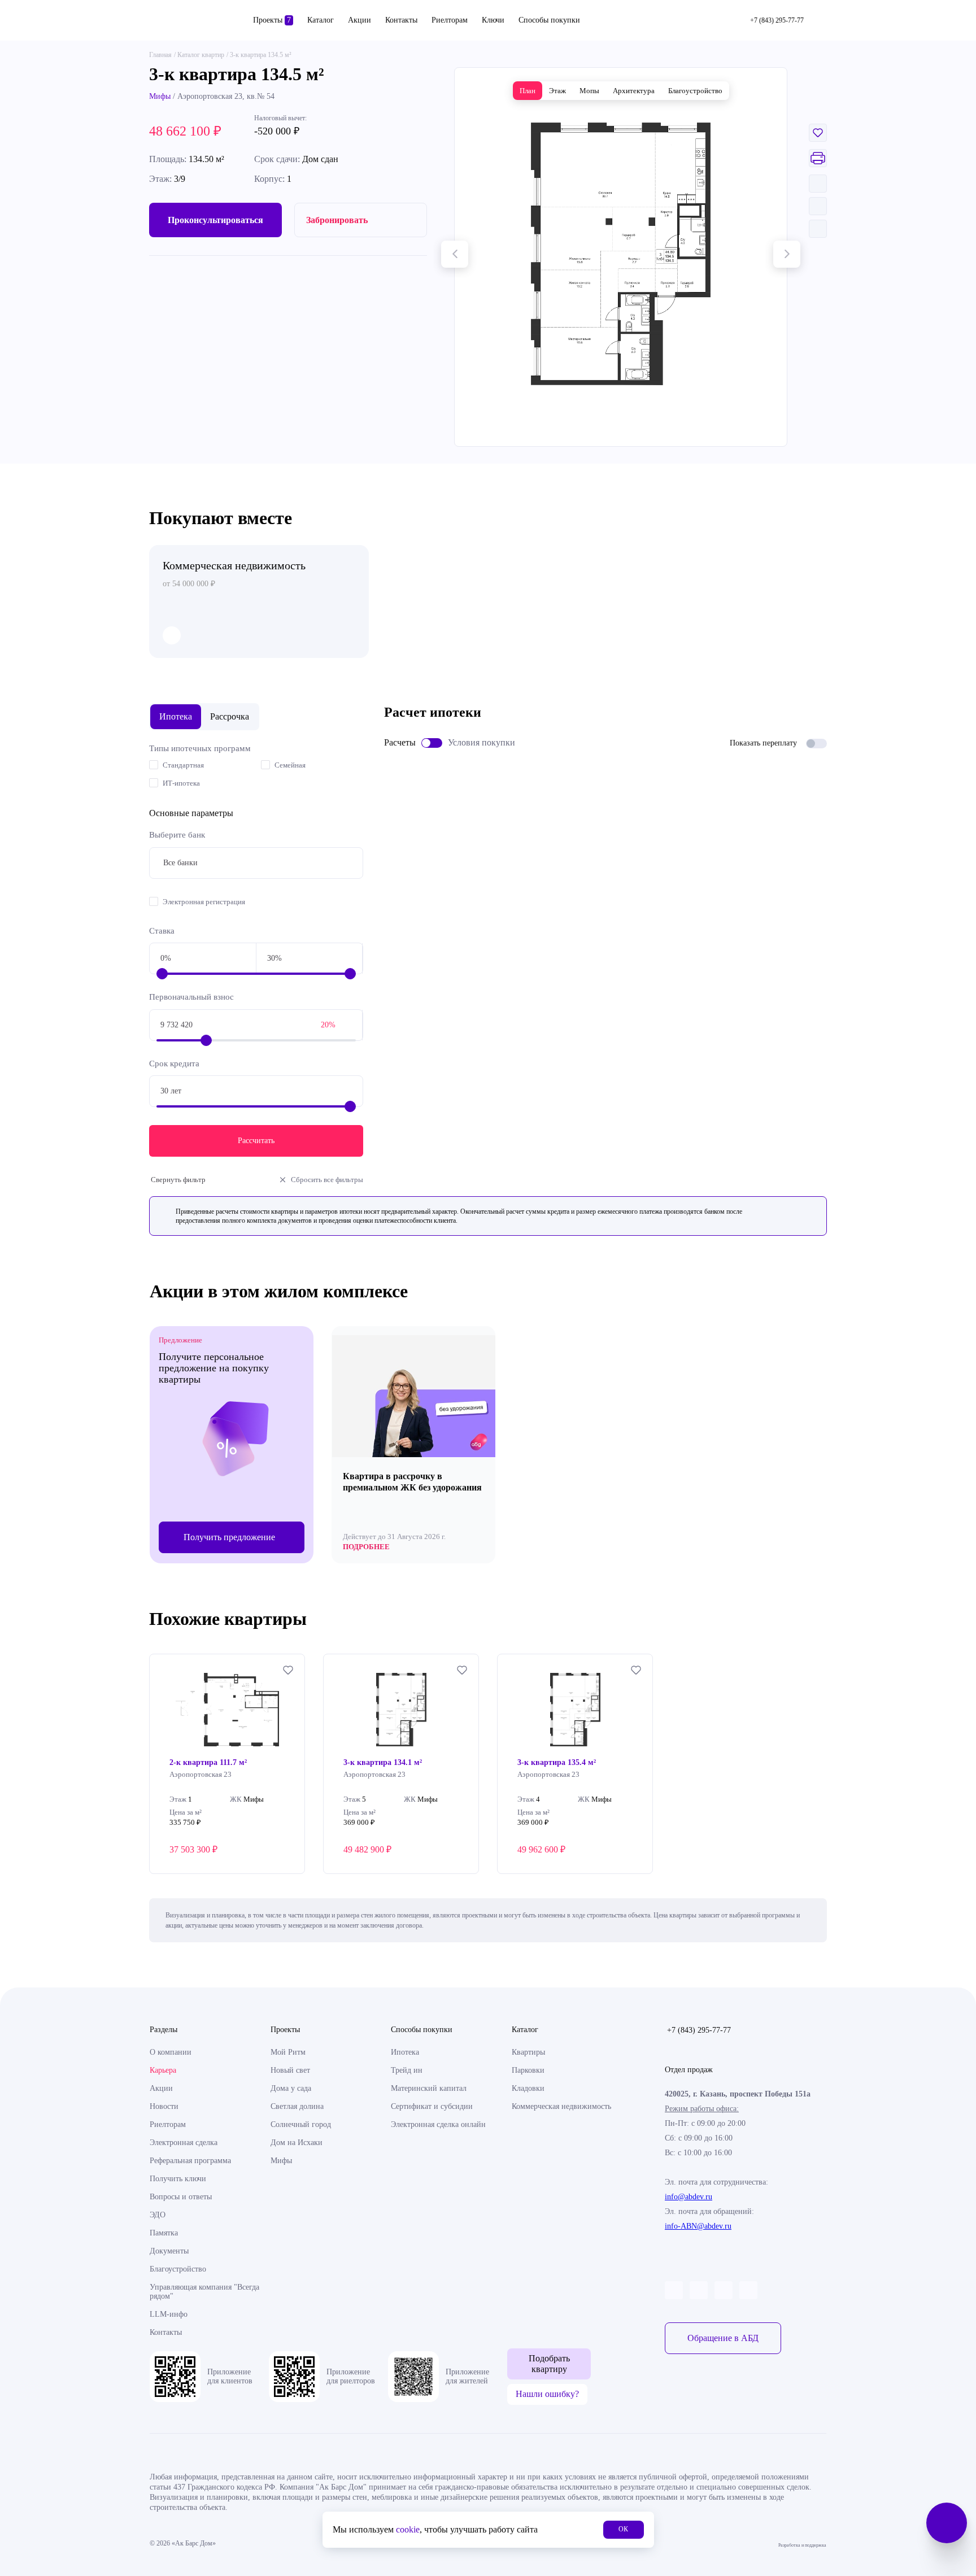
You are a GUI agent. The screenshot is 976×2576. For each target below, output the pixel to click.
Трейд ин (407, 2070)
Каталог (321, 20)
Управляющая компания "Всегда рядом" (204, 2292)
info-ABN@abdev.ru (698, 2226)
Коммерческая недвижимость (561, 2106)
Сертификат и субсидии (432, 2106)
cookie (408, 2529)
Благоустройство (178, 2269)
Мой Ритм (288, 2052)
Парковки (528, 2070)
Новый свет (290, 2070)
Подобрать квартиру (549, 2363)
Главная (160, 55)
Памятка (164, 2233)
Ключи (493, 20)
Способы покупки (549, 20)
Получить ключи (178, 2179)
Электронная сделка (184, 2143)
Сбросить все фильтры (327, 1180)
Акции (360, 20)
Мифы (160, 96)
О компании (171, 2052)
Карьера (163, 2070)
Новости (164, 2106)
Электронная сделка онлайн (438, 2124)
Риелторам (450, 20)
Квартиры (528, 2052)
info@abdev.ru (689, 2197)
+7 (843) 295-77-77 (699, 2030)
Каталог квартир (201, 55)
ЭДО (158, 2215)
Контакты (401, 20)
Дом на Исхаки (297, 2143)
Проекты (272, 20)
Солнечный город (301, 2124)
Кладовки (528, 2088)
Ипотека (405, 2052)
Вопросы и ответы (181, 2197)
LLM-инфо (169, 2314)
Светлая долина (297, 2106)
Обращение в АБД (723, 2338)
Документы (169, 2251)
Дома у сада (291, 2088)
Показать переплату (763, 743)
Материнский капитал (429, 2088)
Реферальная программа (190, 2161)
